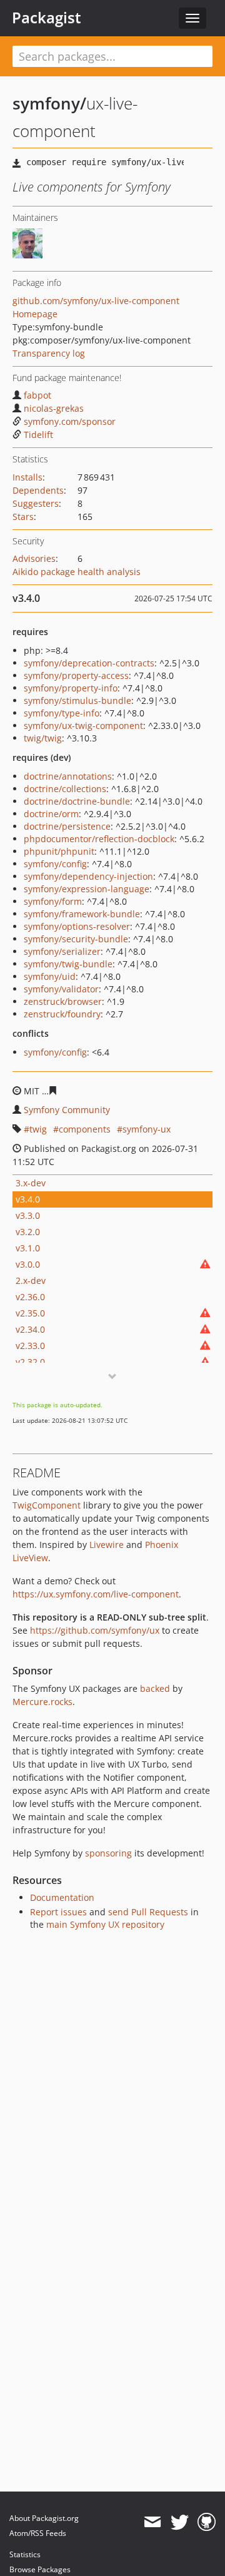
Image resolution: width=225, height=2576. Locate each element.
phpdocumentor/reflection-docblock (99, 839)
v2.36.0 (30, 1297)
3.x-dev (31, 1183)
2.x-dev (31, 1280)
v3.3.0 (28, 1215)
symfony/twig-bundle (68, 964)
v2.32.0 (30, 1362)
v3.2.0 (28, 1232)
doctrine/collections (65, 789)
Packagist (47, 18)
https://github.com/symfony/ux (95, 1630)
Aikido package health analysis (77, 572)
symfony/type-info (62, 713)
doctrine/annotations (68, 776)
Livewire (107, 1545)
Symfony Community (67, 1110)
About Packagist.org (44, 2518)
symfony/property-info (71, 688)
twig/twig (43, 738)
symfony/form (53, 901)
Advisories (34, 558)
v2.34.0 (30, 1329)
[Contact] (152, 2522)
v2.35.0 (30, 1313)
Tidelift (38, 435)
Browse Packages (40, 2569)
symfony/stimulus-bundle (77, 700)
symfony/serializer (62, 951)
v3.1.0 (28, 1248)
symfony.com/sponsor (70, 421)
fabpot (37, 395)
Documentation (62, 1897)
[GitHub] (207, 2522)
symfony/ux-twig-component (83, 725)
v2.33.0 (30, 1346)
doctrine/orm (51, 814)
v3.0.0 (28, 1264)
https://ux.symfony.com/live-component (96, 1594)
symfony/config (55, 864)
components (85, 1129)
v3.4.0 (28, 1199)
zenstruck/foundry (62, 1014)
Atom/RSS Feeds (38, 2533)
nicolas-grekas (54, 408)
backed (155, 1688)
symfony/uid (50, 976)
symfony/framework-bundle (82, 914)
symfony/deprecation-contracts (89, 663)
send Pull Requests (148, 1912)
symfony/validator (61, 989)
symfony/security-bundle (76, 939)
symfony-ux (147, 1129)
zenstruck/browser (63, 1001)
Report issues (58, 1912)
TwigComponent (47, 1505)
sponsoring (108, 1853)
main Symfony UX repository (105, 1924)
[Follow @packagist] (180, 2522)
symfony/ (49, 103)
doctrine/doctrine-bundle (77, 801)
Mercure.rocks (42, 1702)
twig (38, 1129)
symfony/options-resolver (77, 926)
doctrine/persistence (67, 826)
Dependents (38, 490)
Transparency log (49, 353)
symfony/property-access (76, 675)
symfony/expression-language (87, 889)
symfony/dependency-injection (88, 876)
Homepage (35, 314)
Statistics (25, 2554)
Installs (27, 477)
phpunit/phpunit (59, 851)
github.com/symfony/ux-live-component (96, 301)
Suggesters (36, 503)
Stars (23, 517)
